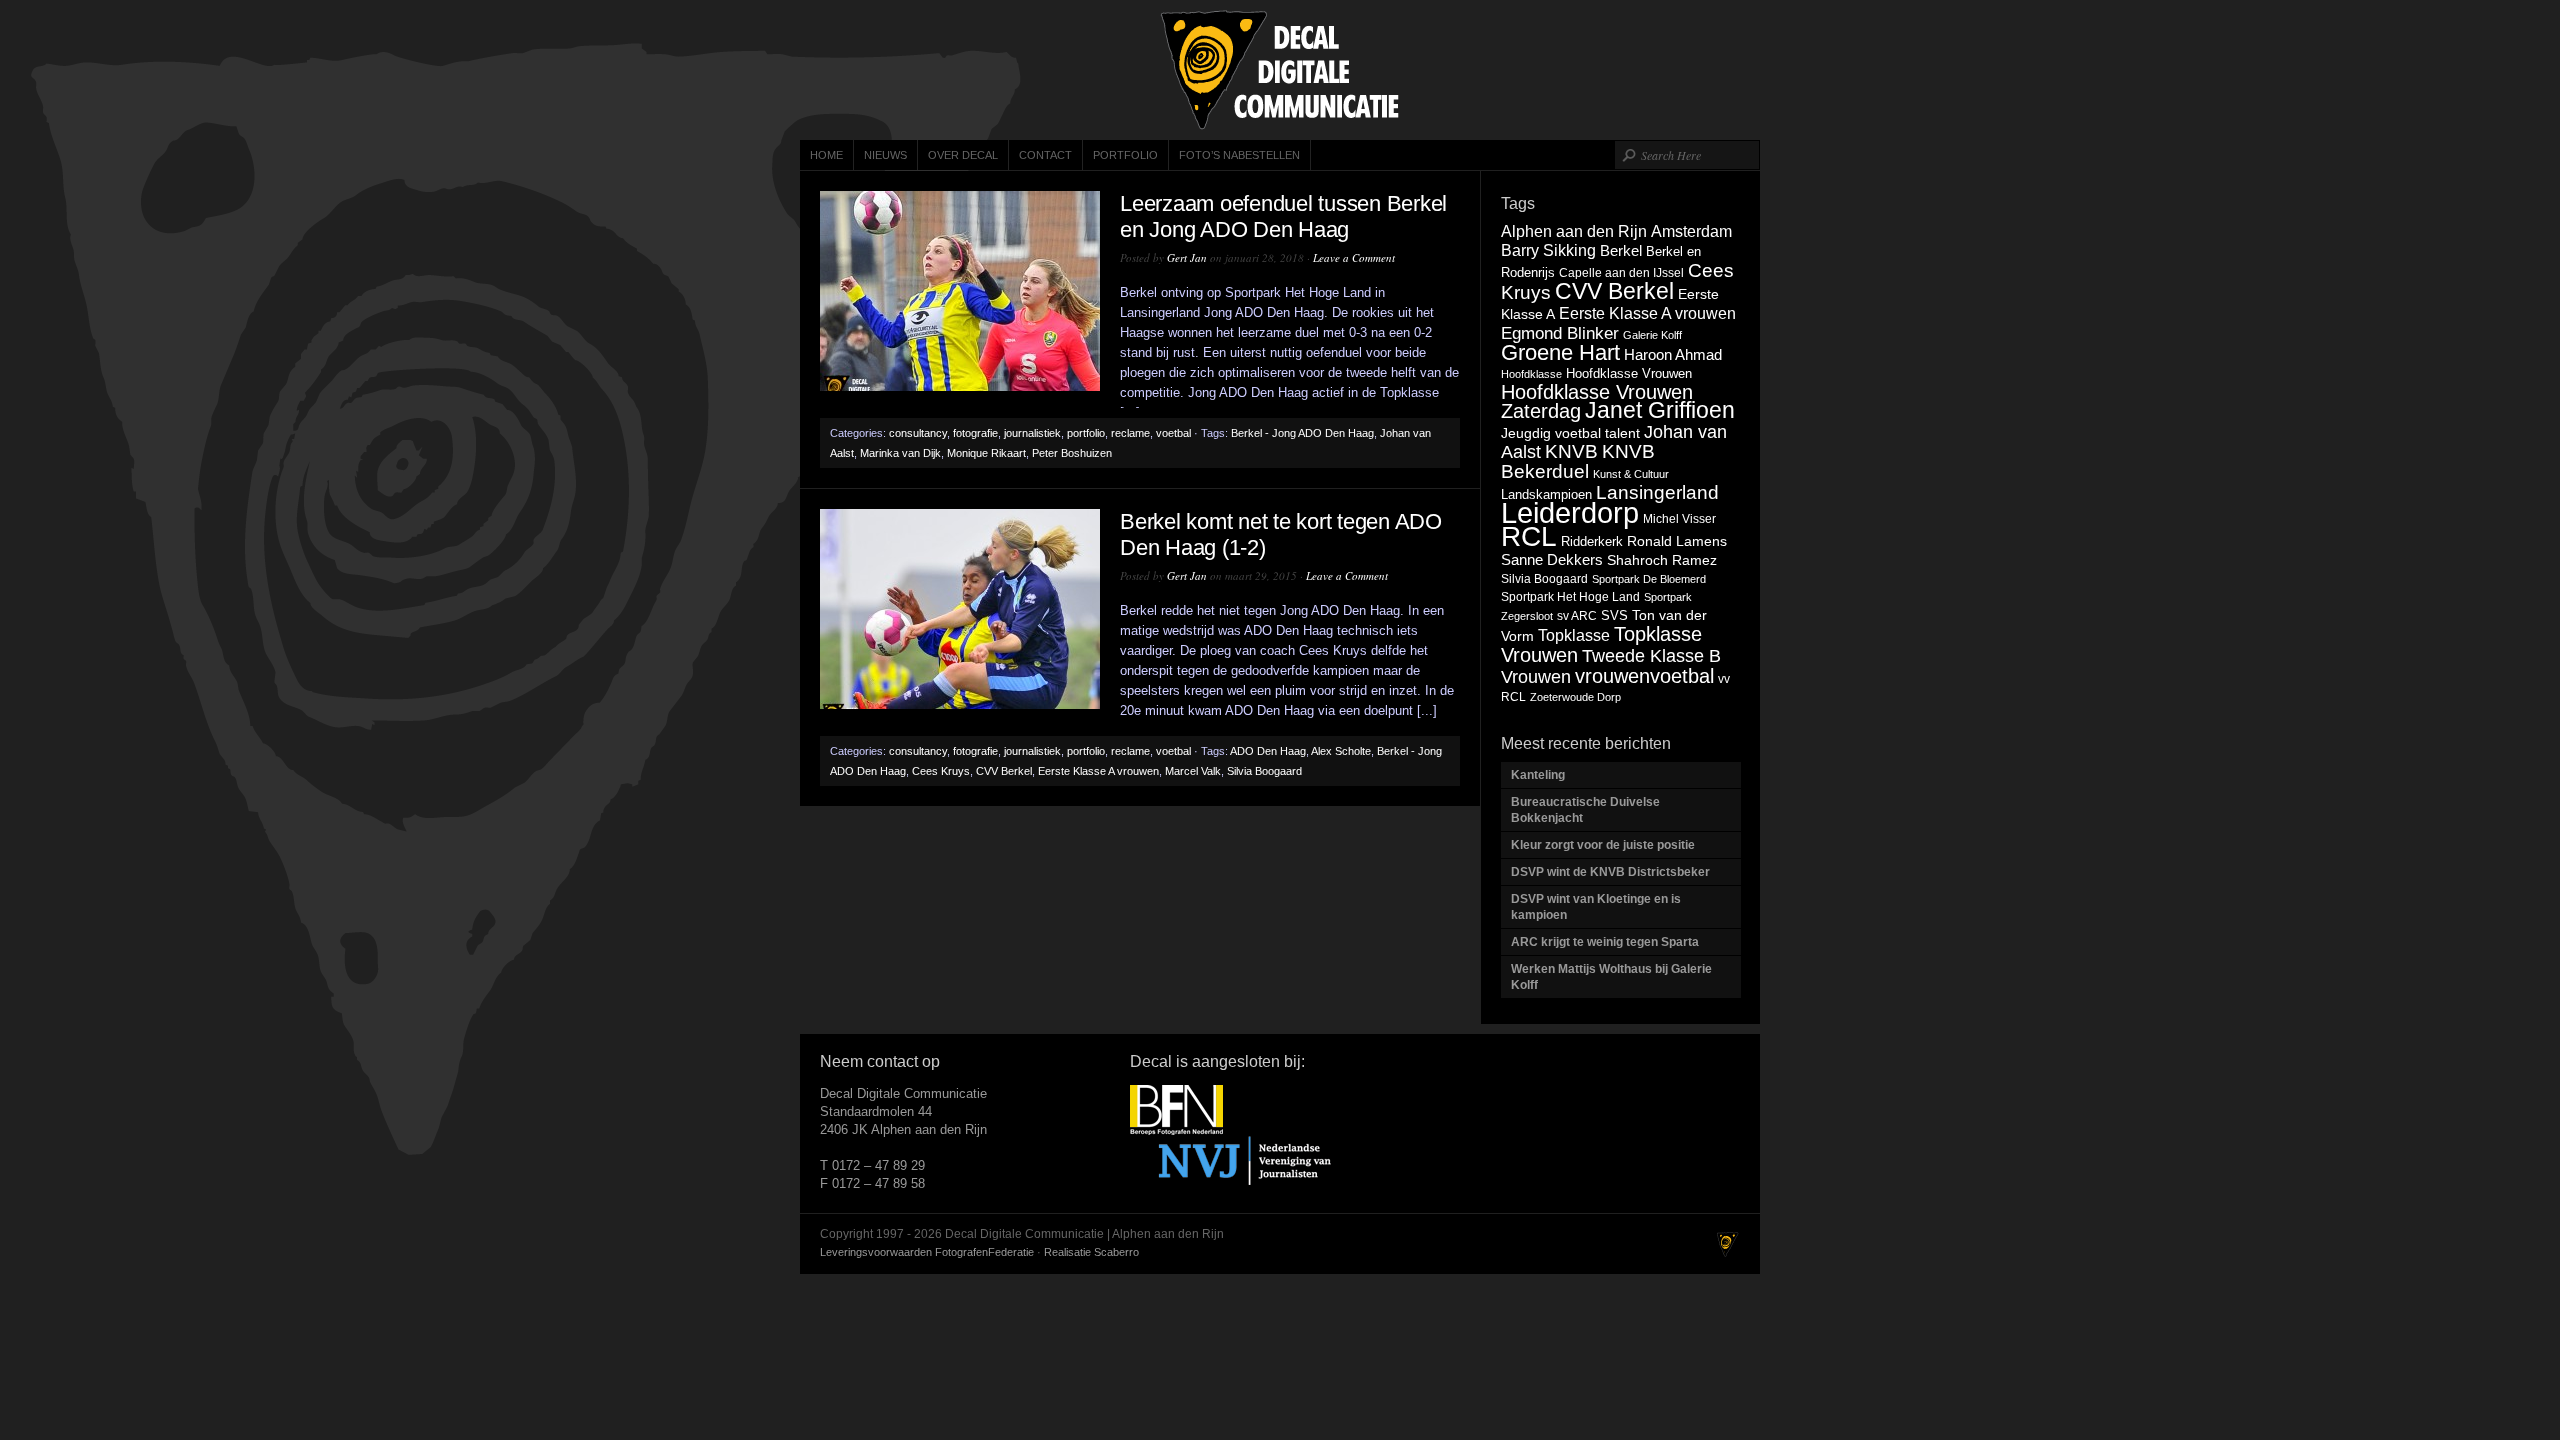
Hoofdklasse (1531, 374)
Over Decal (963, 155)
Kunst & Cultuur (1631, 474)
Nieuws (885, 155)
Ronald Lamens (1677, 541)
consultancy (918, 433)
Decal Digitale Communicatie (1280, 70)
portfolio (1086, 433)
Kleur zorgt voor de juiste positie (1604, 845)
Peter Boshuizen (1072, 453)
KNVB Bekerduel (1578, 461)
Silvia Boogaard (1264, 771)
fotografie (975, 433)
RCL (1529, 536)
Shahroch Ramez (1662, 560)
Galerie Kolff (1652, 335)
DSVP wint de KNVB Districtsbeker (1610, 872)
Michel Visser (1679, 519)
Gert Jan (1187, 257)
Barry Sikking (1548, 250)
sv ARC (1577, 616)
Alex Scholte (1341, 751)
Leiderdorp (1570, 512)
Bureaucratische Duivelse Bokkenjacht (1585, 810)
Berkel (1621, 250)
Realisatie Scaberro (1091, 1252)
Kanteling (1539, 775)
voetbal (1173, 433)
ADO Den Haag (1268, 751)
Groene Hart (1560, 352)
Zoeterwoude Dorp (1575, 697)
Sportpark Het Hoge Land (1570, 597)
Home (826, 155)
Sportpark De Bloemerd (1649, 579)
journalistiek (1032, 433)
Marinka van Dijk (900, 453)
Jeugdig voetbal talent (1570, 433)
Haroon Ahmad (1673, 355)
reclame (1130, 433)
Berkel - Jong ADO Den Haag (1302, 433)
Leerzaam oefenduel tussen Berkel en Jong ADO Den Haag (1283, 216)
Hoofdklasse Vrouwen (1629, 373)
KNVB (1571, 451)
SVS (1614, 615)
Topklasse (1574, 635)
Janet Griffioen (1660, 410)
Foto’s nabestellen (1239, 155)
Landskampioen (1546, 494)
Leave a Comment (1354, 257)
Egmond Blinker (1560, 333)
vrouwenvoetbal (1644, 676)
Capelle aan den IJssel (1621, 273)
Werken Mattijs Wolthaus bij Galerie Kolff (1611, 977)
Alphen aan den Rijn (1574, 231)
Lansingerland (1657, 492)
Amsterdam (1691, 231)
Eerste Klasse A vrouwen (1098, 771)
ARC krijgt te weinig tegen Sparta (1605, 942)
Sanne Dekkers (1552, 560)
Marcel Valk (1193, 771)
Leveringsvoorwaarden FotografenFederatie (927, 1252)
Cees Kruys (941, 771)
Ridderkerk (1592, 541)
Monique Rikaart (986, 453)
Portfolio (1125, 155)
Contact (1045, 155)
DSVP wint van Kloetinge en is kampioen (1596, 907)
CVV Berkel (1004, 771)
